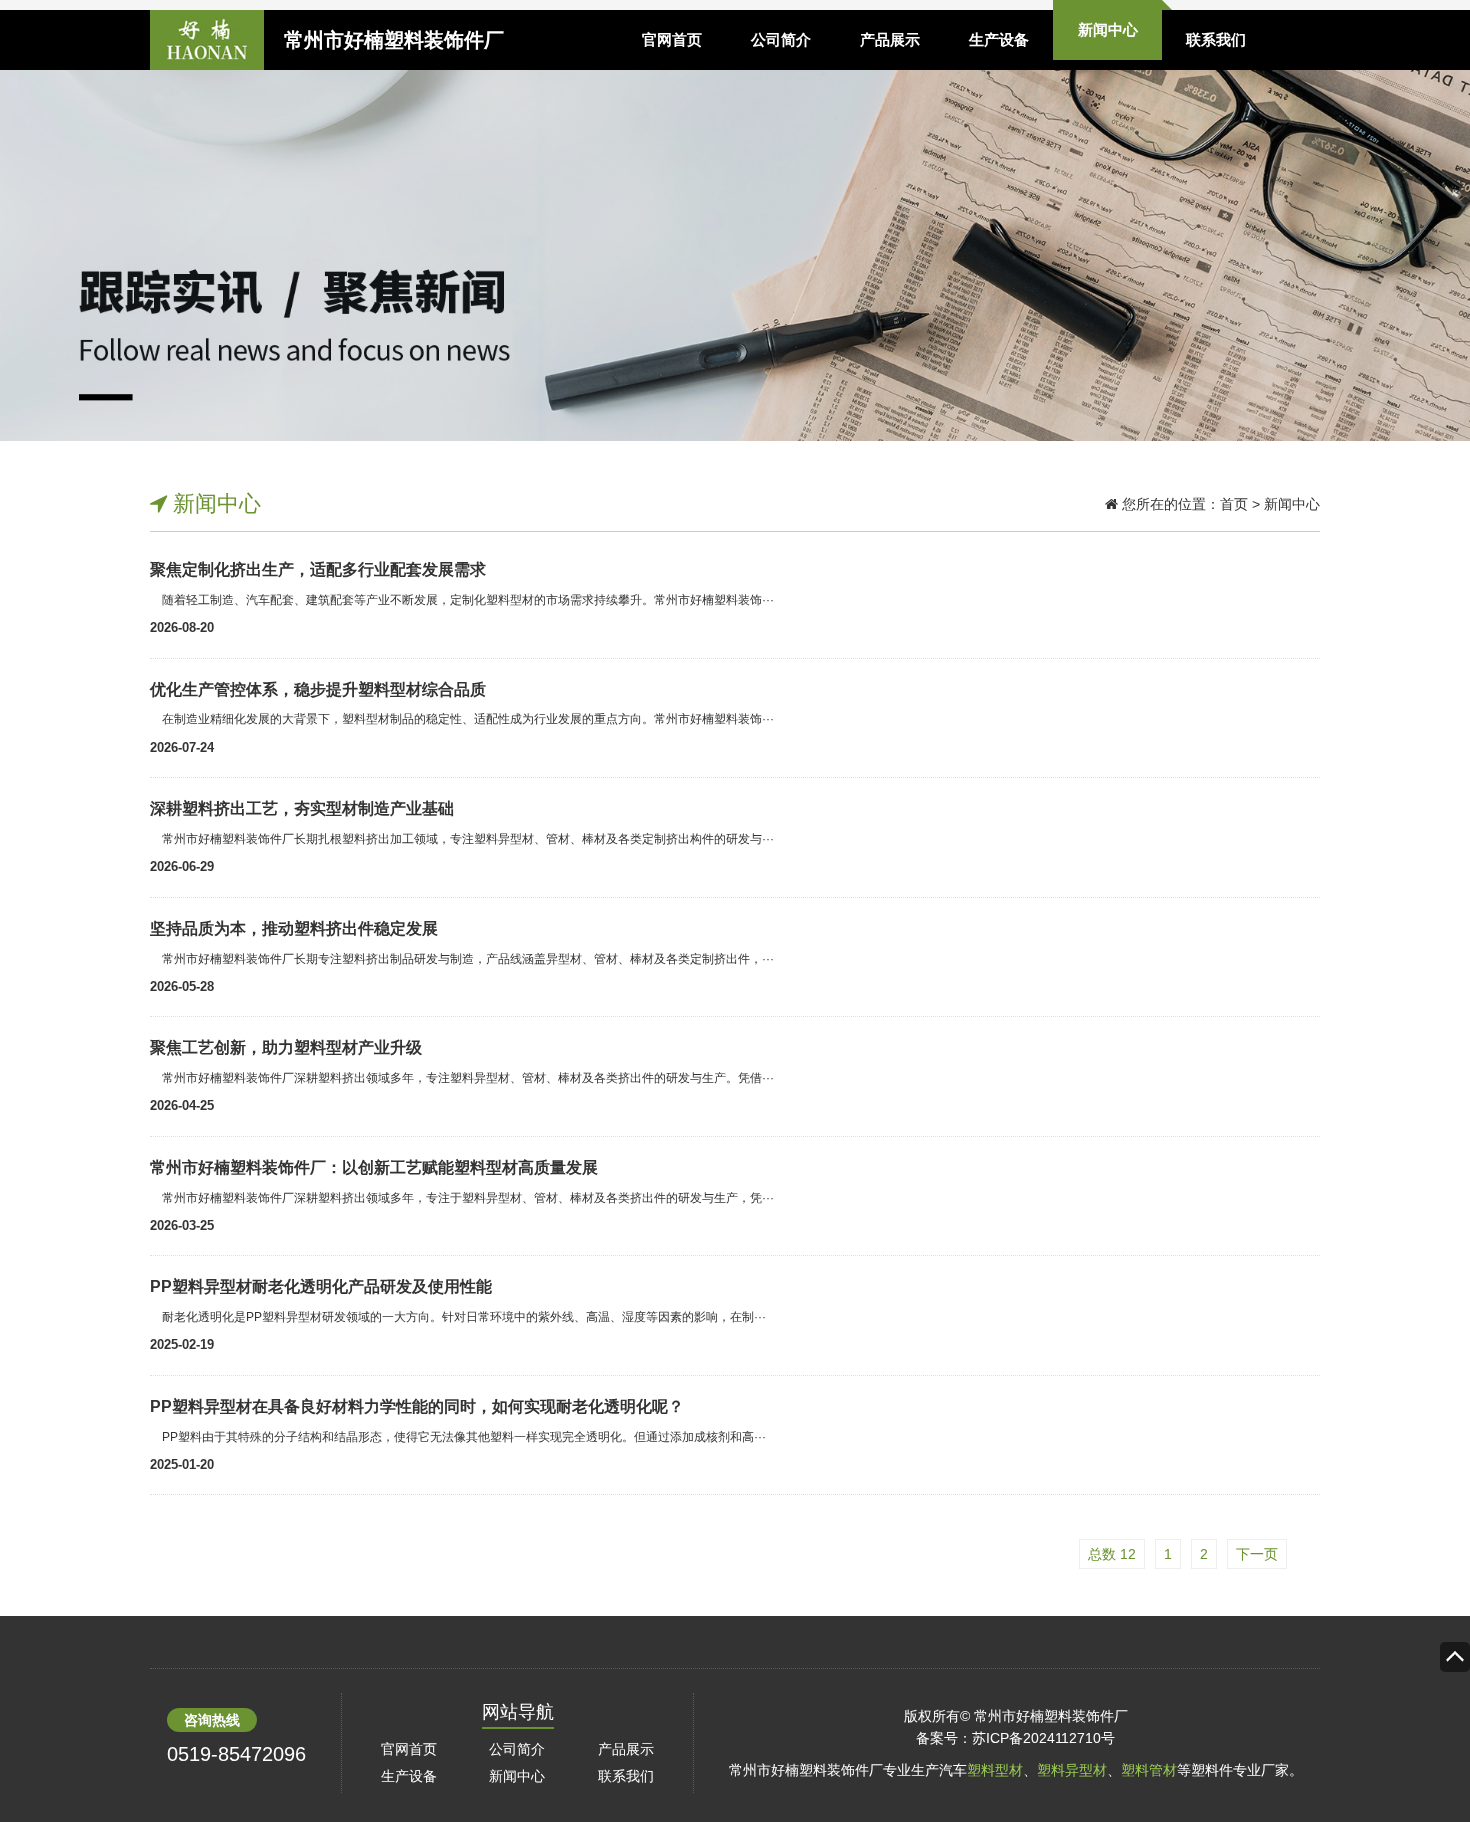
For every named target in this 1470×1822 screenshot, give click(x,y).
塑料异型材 (1072, 1770)
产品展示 (890, 39)
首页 (1234, 504)
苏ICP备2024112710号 (1043, 1738)
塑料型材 (995, 1770)
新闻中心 (1108, 29)
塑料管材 (1149, 1770)
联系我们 (1216, 39)
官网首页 (672, 39)
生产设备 (999, 39)
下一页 (1257, 1554)
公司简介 (781, 39)
